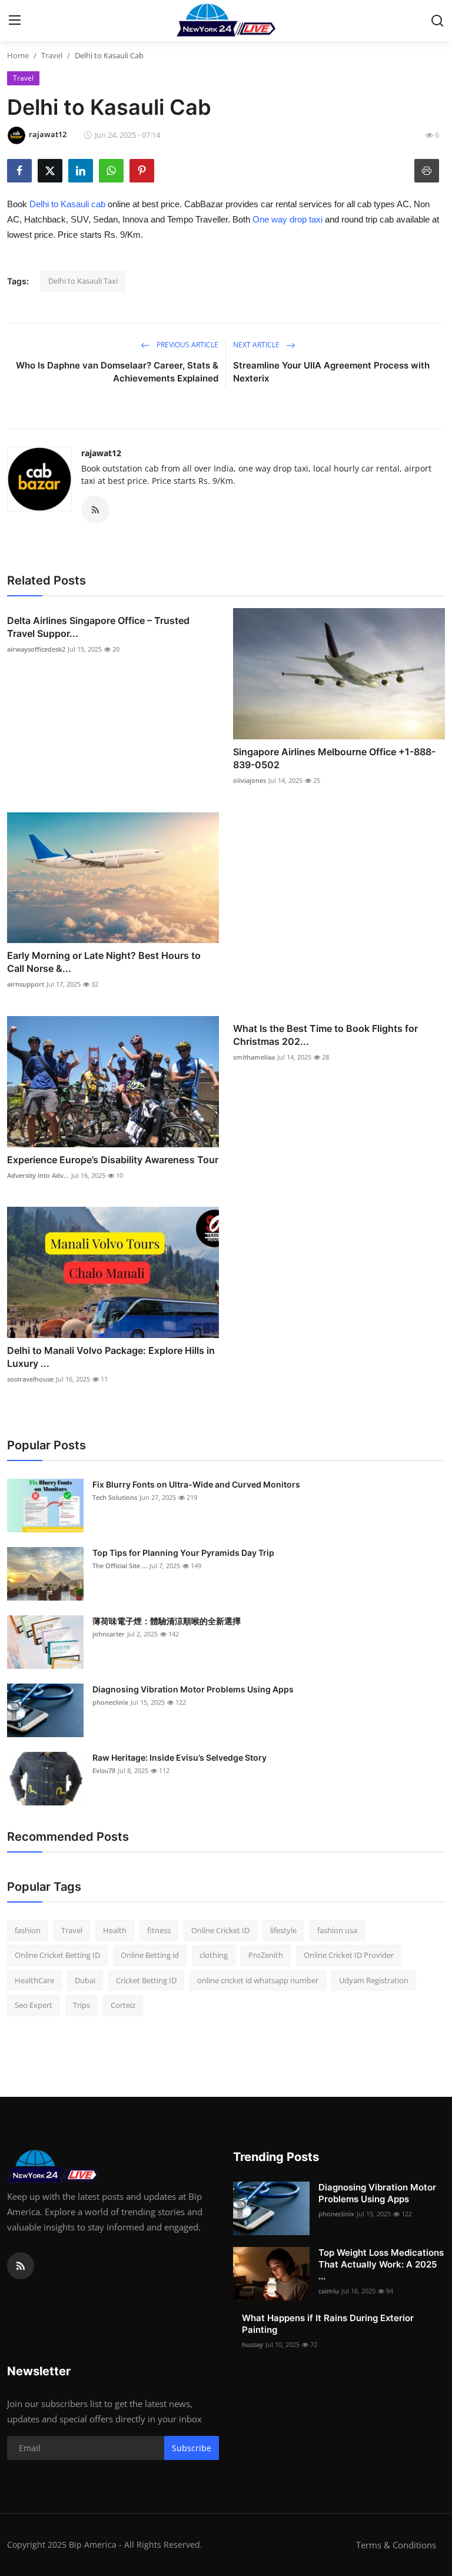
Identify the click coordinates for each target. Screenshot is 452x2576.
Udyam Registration (374, 1980)
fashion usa (337, 1930)
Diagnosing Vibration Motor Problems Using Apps (193, 1689)
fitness (159, 1930)
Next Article (257, 345)
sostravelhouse (30, 1379)
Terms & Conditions (396, 2545)
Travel (52, 55)
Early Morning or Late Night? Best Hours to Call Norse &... (104, 962)
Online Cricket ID (220, 1930)
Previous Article (187, 345)
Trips (82, 2005)
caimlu (329, 2291)
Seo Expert (34, 2005)
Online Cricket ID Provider (349, 1955)
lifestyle (283, 1930)
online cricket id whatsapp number (258, 1980)
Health (115, 1930)
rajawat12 (101, 453)
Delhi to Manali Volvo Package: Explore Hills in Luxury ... (111, 1357)
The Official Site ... (120, 1566)
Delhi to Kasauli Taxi (83, 281)
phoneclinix (110, 1702)
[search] (437, 21)
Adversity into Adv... (38, 1175)
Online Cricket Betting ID (57, 1955)
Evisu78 (104, 1770)
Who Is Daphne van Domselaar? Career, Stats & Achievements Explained (117, 372)
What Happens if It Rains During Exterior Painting (328, 2324)
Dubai (85, 1980)
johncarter (109, 1634)
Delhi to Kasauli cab (67, 204)
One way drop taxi (288, 219)
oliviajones (250, 780)
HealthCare (34, 1980)
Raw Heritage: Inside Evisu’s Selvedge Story (180, 1757)
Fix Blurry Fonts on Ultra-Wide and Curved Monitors (196, 1484)
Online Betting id (150, 1955)
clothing (214, 1955)
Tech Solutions (115, 1497)
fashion (28, 1930)
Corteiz (123, 2005)
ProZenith (266, 1955)
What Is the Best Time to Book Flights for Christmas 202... (325, 1035)
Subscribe (192, 2448)
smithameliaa (254, 1057)
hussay (252, 2344)
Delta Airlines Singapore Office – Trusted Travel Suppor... (98, 627)
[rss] (21, 2266)
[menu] (15, 21)
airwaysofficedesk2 (36, 649)
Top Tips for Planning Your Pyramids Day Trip (183, 1553)
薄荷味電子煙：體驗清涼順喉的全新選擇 (167, 1621)
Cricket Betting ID (146, 1980)
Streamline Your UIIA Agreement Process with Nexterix (331, 372)
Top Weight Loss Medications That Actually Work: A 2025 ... (381, 2264)
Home (18, 55)
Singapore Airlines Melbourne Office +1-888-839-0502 (334, 758)
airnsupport (26, 984)
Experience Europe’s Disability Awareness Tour (113, 1160)
